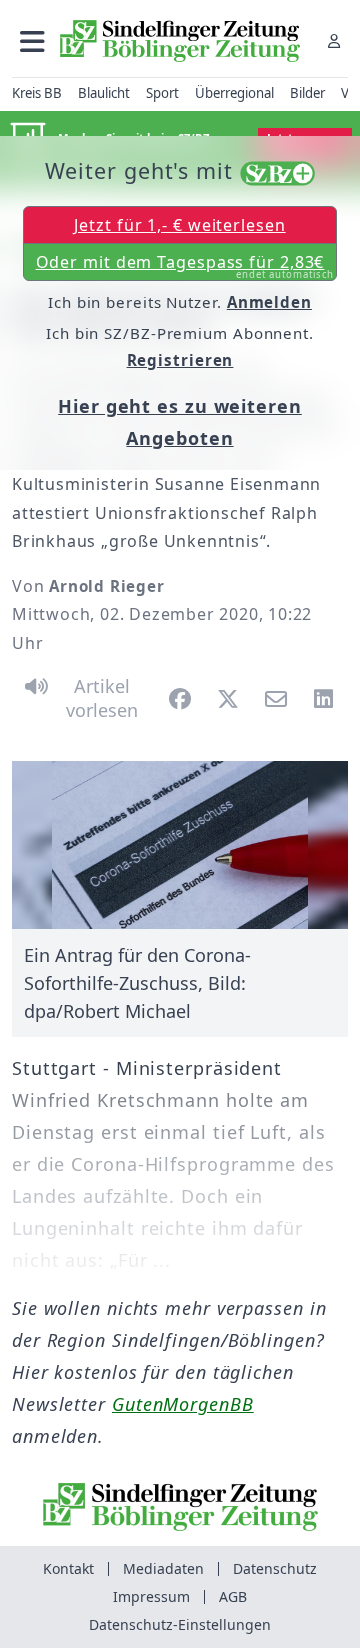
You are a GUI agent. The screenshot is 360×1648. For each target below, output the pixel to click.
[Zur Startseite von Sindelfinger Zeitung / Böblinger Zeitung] (180, 41)
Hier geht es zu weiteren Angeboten (180, 422)
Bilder (307, 93)
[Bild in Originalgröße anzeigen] (180, 845)
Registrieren (180, 360)
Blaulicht (104, 93)
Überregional (234, 93)
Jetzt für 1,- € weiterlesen (179, 225)
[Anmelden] (334, 40)
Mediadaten (163, 1568)
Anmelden (269, 302)
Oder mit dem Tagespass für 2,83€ (185, 266)
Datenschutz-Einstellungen (180, 1624)
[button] (32, 40)
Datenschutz (275, 1568)
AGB (233, 1596)
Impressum (151, 1596)
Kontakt (68, 1568)
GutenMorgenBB (183, 1404)
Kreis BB (37, 93)
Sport (162, 93)
